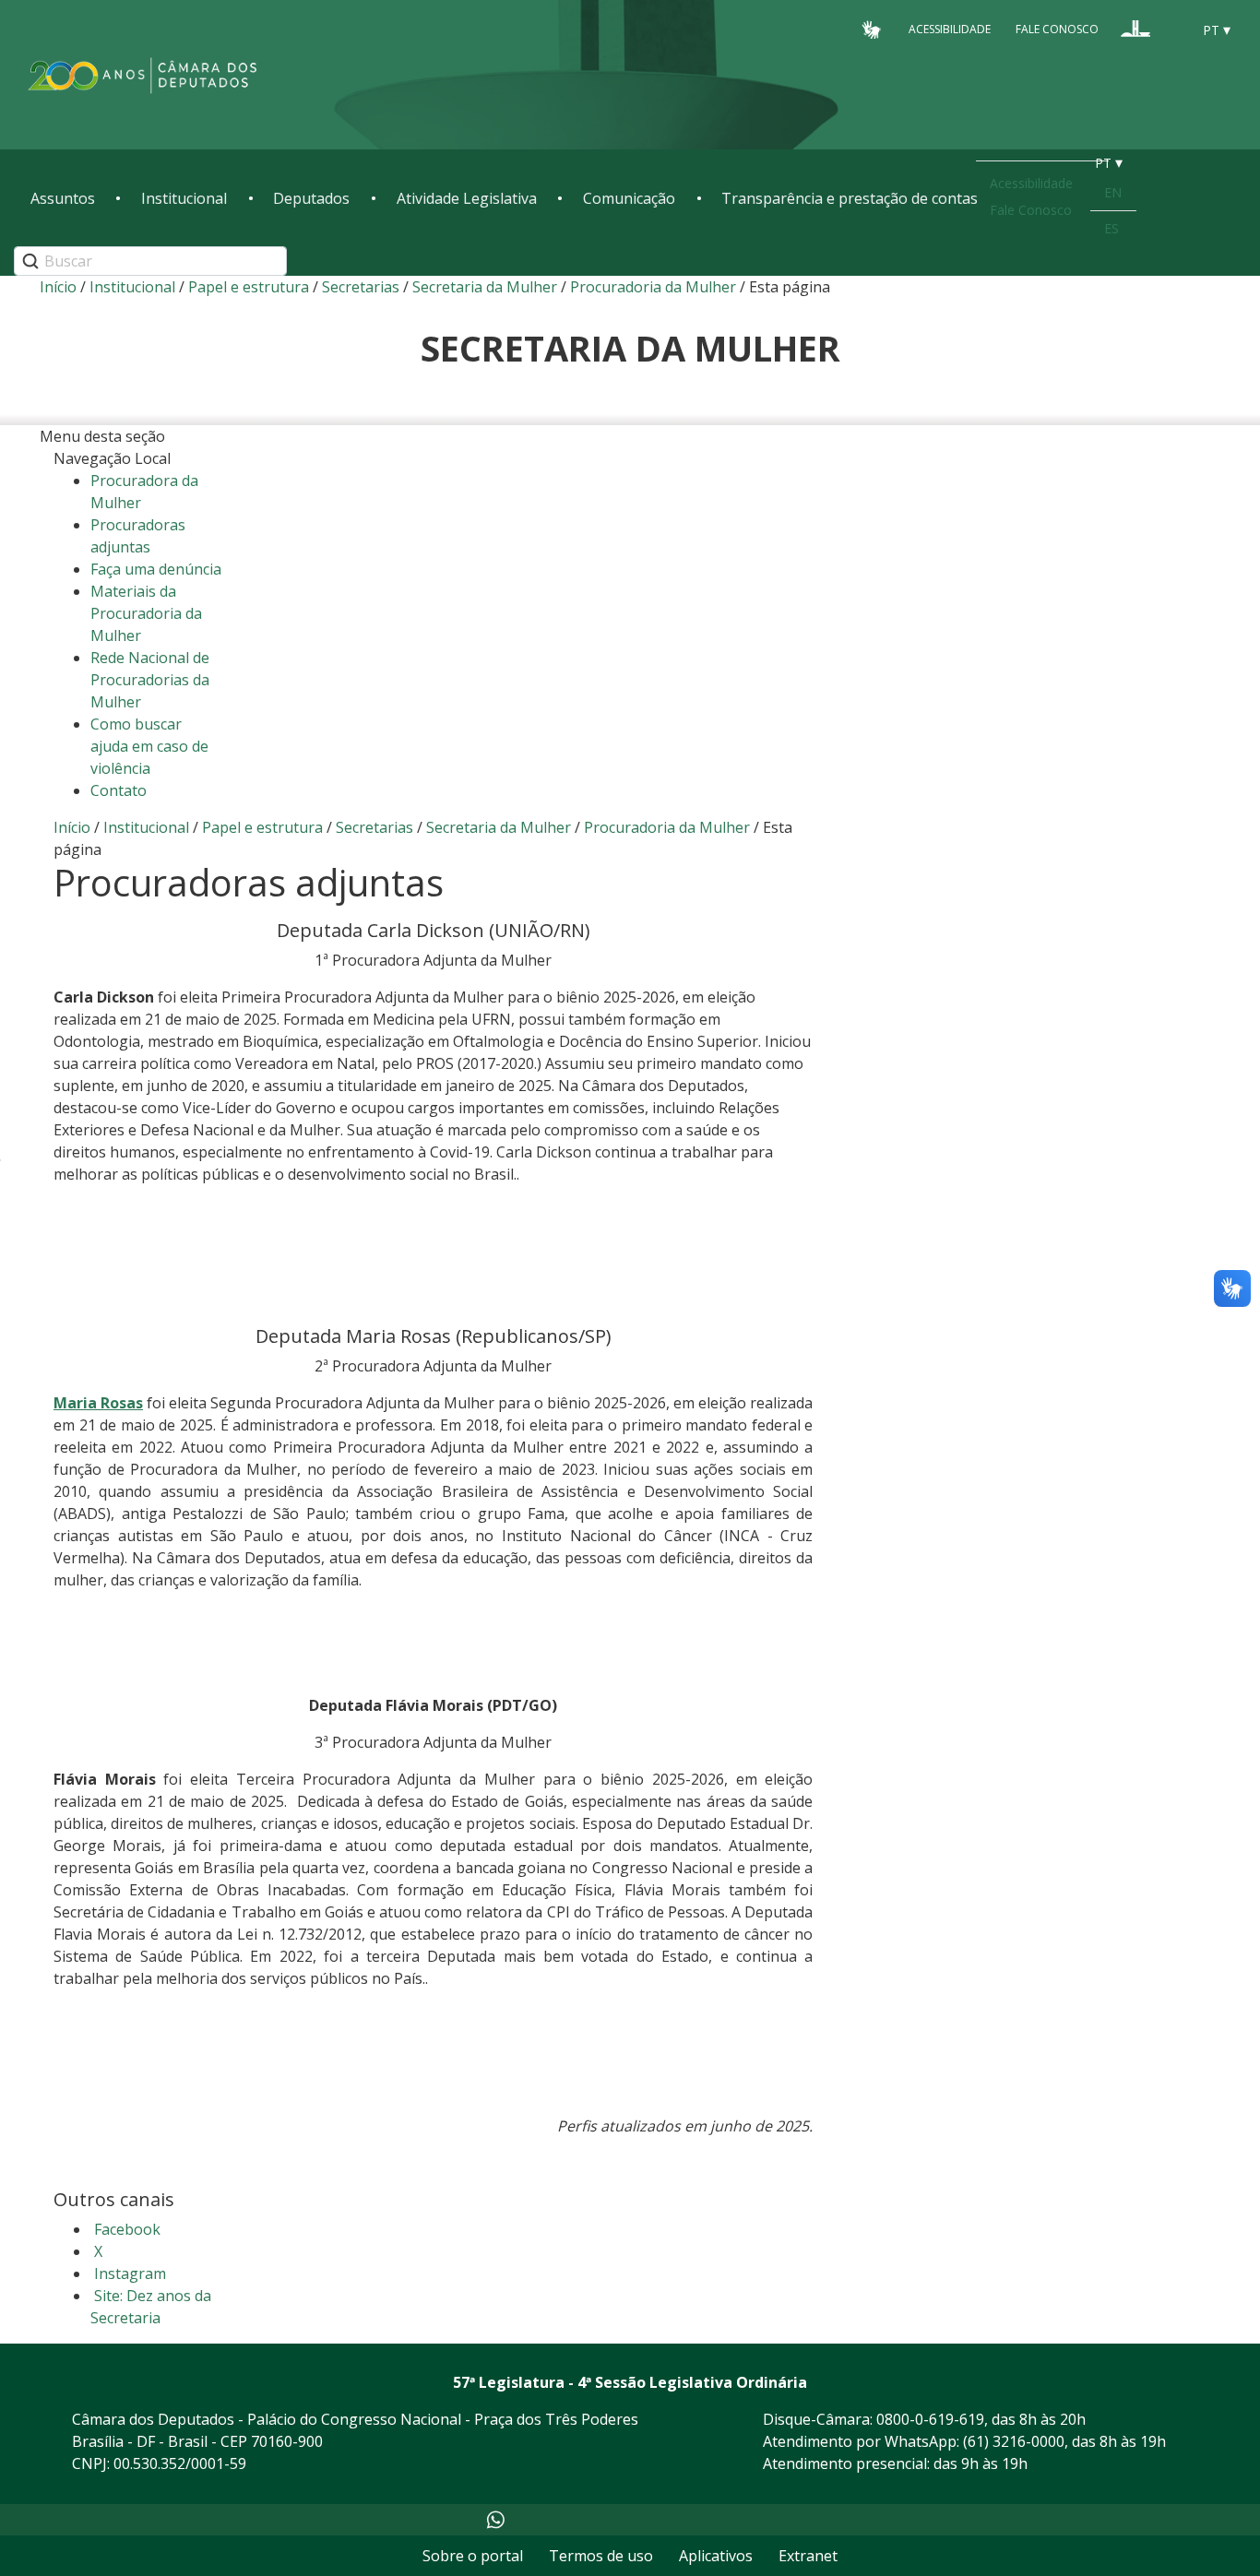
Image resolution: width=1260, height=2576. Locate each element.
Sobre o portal (473, 2556)
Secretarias (361, 287)
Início (58, 287)
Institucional (184, 198)
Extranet (808, 2556)
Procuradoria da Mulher (653, 287)
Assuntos (63, 198)
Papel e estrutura (249, 287)
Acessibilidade (950, 29)
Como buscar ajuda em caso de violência (149, 746)
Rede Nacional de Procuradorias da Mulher (150, 680)
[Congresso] (1135, 29)
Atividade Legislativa (467, 198)
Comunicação (629, 198)
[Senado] (1171, 29)
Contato (119, 790)
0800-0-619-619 (930, 2419)
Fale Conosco (1057, 29)
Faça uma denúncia (156, 569)
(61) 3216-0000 (1014, 2441)
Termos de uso (601, 2556)
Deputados (311, 198)
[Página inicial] (143, 75)
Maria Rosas (98, 1403)
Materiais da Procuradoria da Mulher (146, 613)
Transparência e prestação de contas (850, 198)
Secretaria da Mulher (485, 287)
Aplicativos (716, 2556)
